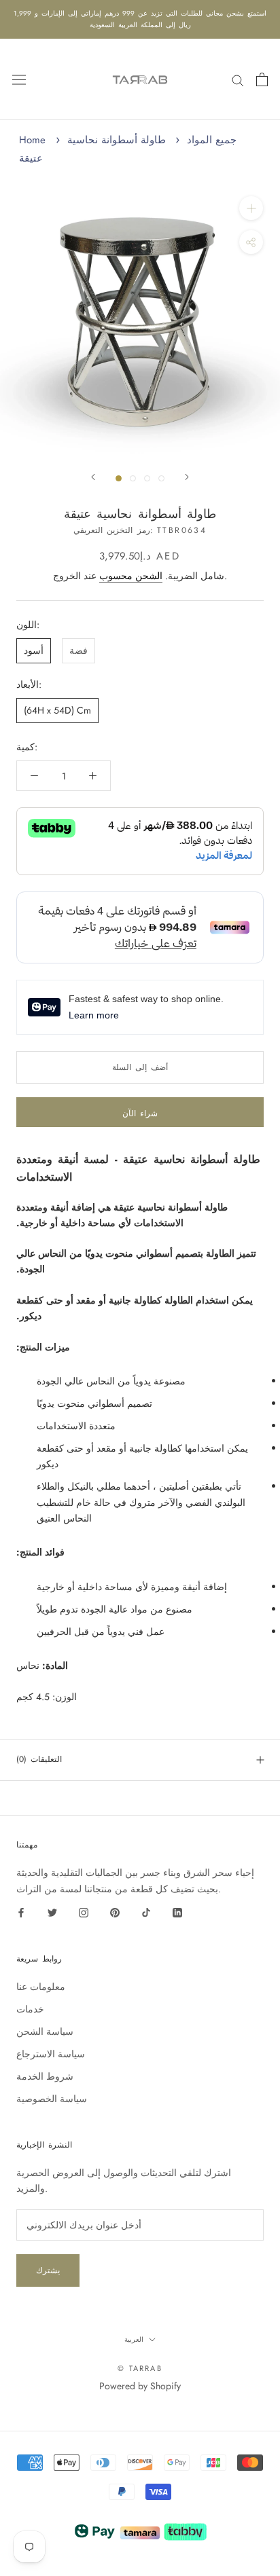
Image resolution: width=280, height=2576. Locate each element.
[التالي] (187, 477)
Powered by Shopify (140, 2386)
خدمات (30, 2009)
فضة (78, 650)
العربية (134, 2339)
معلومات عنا (41, 1987)
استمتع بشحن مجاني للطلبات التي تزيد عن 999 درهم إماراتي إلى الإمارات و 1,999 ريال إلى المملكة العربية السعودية (140, 19)
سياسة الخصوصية (52, 2099)
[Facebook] (21, 1912)
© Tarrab (140, 2368)
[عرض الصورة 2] (133, 478)
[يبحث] (238, 79)
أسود (34, 650)
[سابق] (93, 477)
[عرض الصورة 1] (119, 478)
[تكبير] (251, 208)
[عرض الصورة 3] (147, 478)
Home (32, 140)
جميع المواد (212, 140)
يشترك (48, 2270)
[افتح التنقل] (19, 79)
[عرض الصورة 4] (161, 478)
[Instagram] (84, 1912)
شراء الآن (140, 1114)
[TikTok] (146, 1912)
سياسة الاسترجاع (51, 2054)
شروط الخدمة (45, 2076)
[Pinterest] (115, 1912)
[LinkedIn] (177, 1912)
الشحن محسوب (131, 576)
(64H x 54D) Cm (57, 710)
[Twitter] (52, 1912)
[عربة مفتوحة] (262, 79)
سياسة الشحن (45, 2031)
